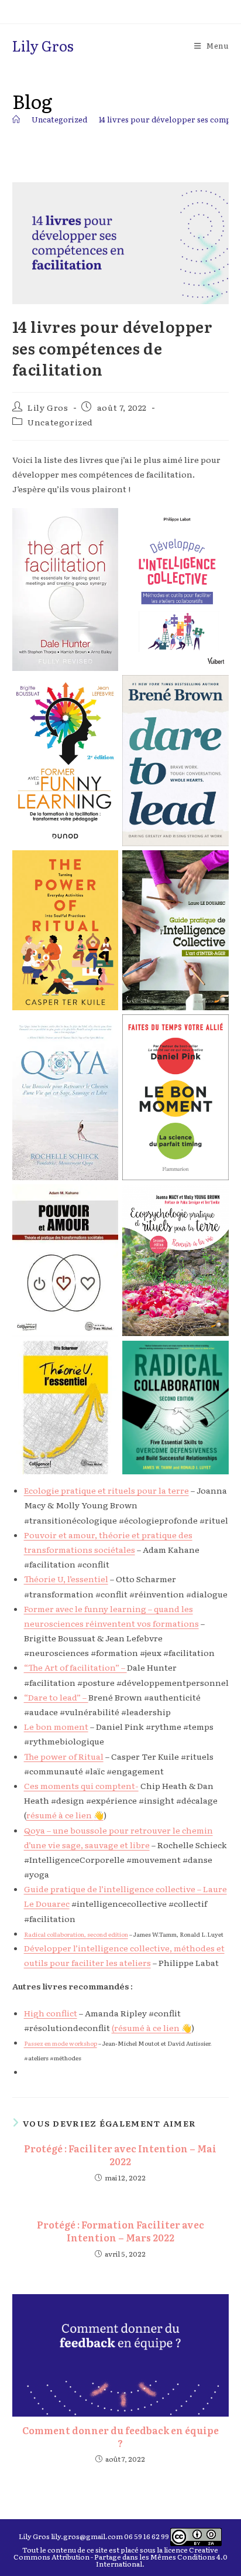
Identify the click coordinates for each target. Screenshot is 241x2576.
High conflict (51, 2013)
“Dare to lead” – (56, 1697)
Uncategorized (60, 422)
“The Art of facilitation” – (75, 1667)
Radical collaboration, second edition (76, 1934)
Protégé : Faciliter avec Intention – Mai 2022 (120, 2155)
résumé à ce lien (60, 1815)
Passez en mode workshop (61, 2043)
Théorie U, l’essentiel (66, 1579)
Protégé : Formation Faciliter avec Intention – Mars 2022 (120, 2231)
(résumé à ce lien (147, 2028)
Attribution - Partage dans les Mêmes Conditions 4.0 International (140, 2560)
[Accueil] (16, 119)
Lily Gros (43, 45)
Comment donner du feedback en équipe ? (120, 2437)
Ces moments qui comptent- (81, 1786)
